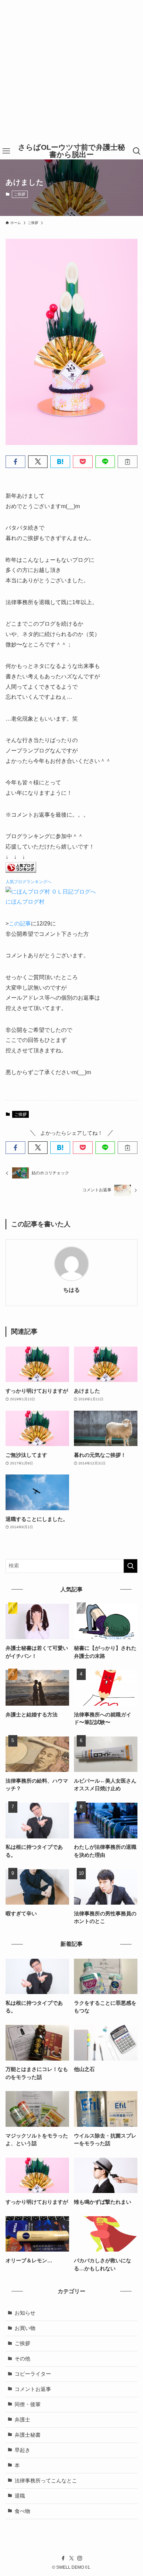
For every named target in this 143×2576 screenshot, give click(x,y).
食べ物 (22, 2511)
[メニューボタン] (6, 151)
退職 (20, 2496)
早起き (22, 2450)
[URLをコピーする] (128, 462)
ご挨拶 (20, 194)
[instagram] (80, 2558)
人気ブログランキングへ (28, 882)
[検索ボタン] (137, 151)
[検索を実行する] (131, 1566)
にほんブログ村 (25, 902)
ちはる (71, 1290)
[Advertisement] (71, 71)
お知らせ (25, 2313)
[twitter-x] (71, 2558)
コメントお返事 (33, 2389)
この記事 (20, 923)
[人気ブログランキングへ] (21, 871)
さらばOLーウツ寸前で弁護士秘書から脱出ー (71, 151)
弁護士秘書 (28, 2435)
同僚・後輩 (28, 2404)
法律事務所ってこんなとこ (46, 2481)
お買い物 (25, 2328)
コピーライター (33, 2374)
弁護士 (22, 2420)
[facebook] (63, 2558)
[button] (15, 462)
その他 (22, 2359)
